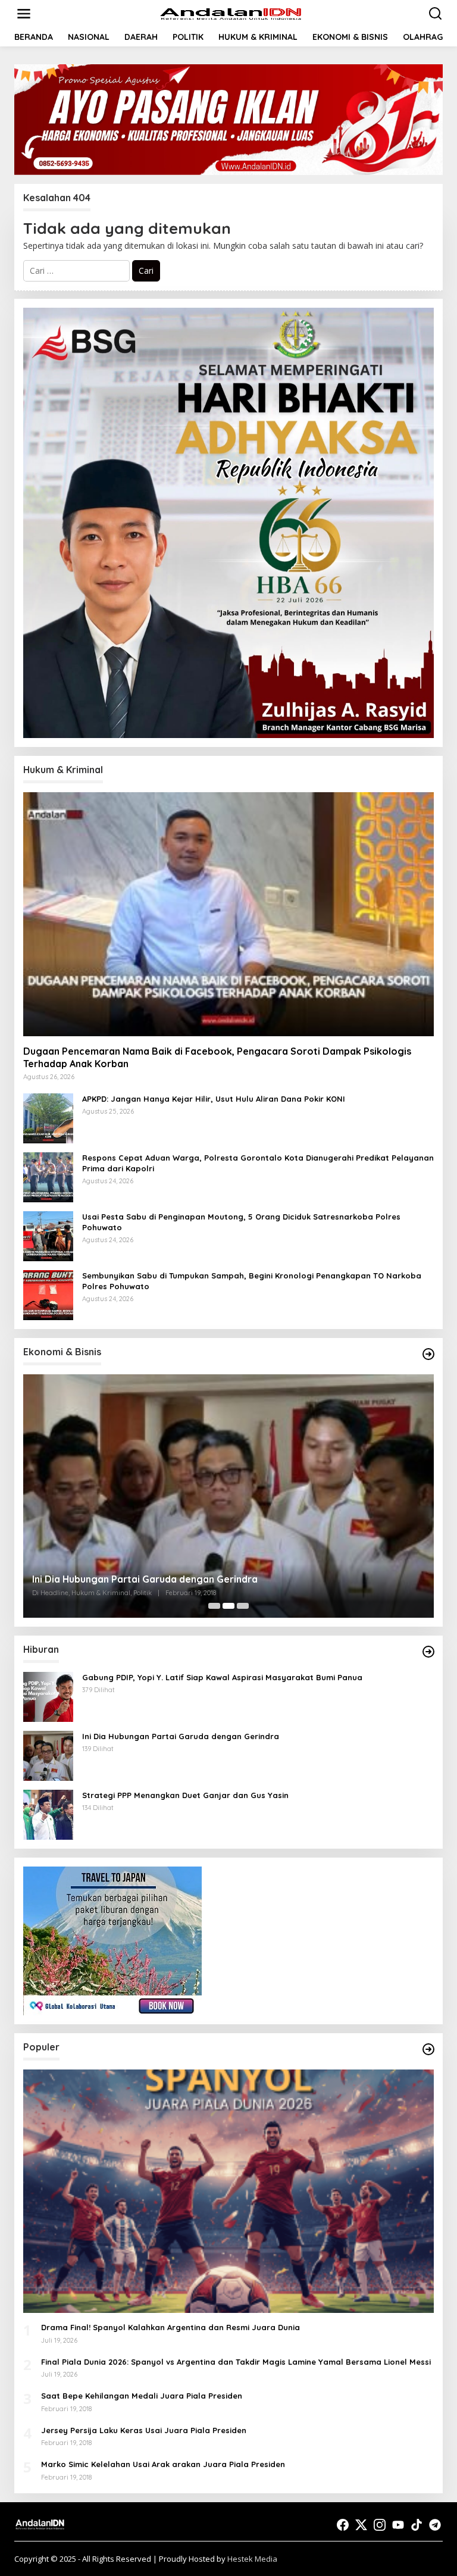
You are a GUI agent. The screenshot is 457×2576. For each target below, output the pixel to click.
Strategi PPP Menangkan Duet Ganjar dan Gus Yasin (152, 1579)
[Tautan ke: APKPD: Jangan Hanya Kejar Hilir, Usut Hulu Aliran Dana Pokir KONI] (48, 1117)
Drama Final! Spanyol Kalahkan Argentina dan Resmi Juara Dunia (170, 2327)
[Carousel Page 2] (228, 1606)
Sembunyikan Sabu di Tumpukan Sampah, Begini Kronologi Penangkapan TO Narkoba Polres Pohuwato (252, 1281)
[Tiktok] (417, 2525)
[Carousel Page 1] (214, 1606)
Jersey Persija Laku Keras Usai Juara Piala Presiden (144, 2430)
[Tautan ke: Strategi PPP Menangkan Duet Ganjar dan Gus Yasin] (228, 1496)
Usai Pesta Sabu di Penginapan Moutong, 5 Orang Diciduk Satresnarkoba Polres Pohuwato (241, 1222)
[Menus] (24, 14)
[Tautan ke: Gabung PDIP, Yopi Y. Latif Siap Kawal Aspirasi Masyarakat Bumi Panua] (48, 1696)
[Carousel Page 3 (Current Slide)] (243, 1606)
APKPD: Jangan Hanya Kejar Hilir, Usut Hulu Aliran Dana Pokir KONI (214, 1099)
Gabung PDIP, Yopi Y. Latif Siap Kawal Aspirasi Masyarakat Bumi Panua (222, 1677)
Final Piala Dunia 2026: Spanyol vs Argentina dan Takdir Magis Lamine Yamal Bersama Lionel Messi (236, 2362)
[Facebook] (343, 2525)
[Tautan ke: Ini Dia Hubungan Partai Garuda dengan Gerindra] (48, 1755)
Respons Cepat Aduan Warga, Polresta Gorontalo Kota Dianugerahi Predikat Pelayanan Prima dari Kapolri (258, 1163)
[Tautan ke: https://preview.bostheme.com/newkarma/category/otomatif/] (428, 1652)
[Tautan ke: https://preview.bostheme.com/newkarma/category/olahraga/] (428, 2049)
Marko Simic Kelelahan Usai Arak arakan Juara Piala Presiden (163, 2464)
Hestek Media (252, 2559)
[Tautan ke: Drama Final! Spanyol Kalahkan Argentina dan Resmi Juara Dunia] (228, 2191)
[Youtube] (398, 2525)
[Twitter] (361, 2525)
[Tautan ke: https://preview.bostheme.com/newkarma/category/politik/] (428, 1354)
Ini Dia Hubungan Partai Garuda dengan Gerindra (181, 1736)
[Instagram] (380, 2525)
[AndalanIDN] (231, 13)
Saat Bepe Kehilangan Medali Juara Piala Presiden (142, 2396)
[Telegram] (435, 2525)
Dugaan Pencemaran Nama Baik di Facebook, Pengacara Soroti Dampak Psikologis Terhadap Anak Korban (217, 1057)
